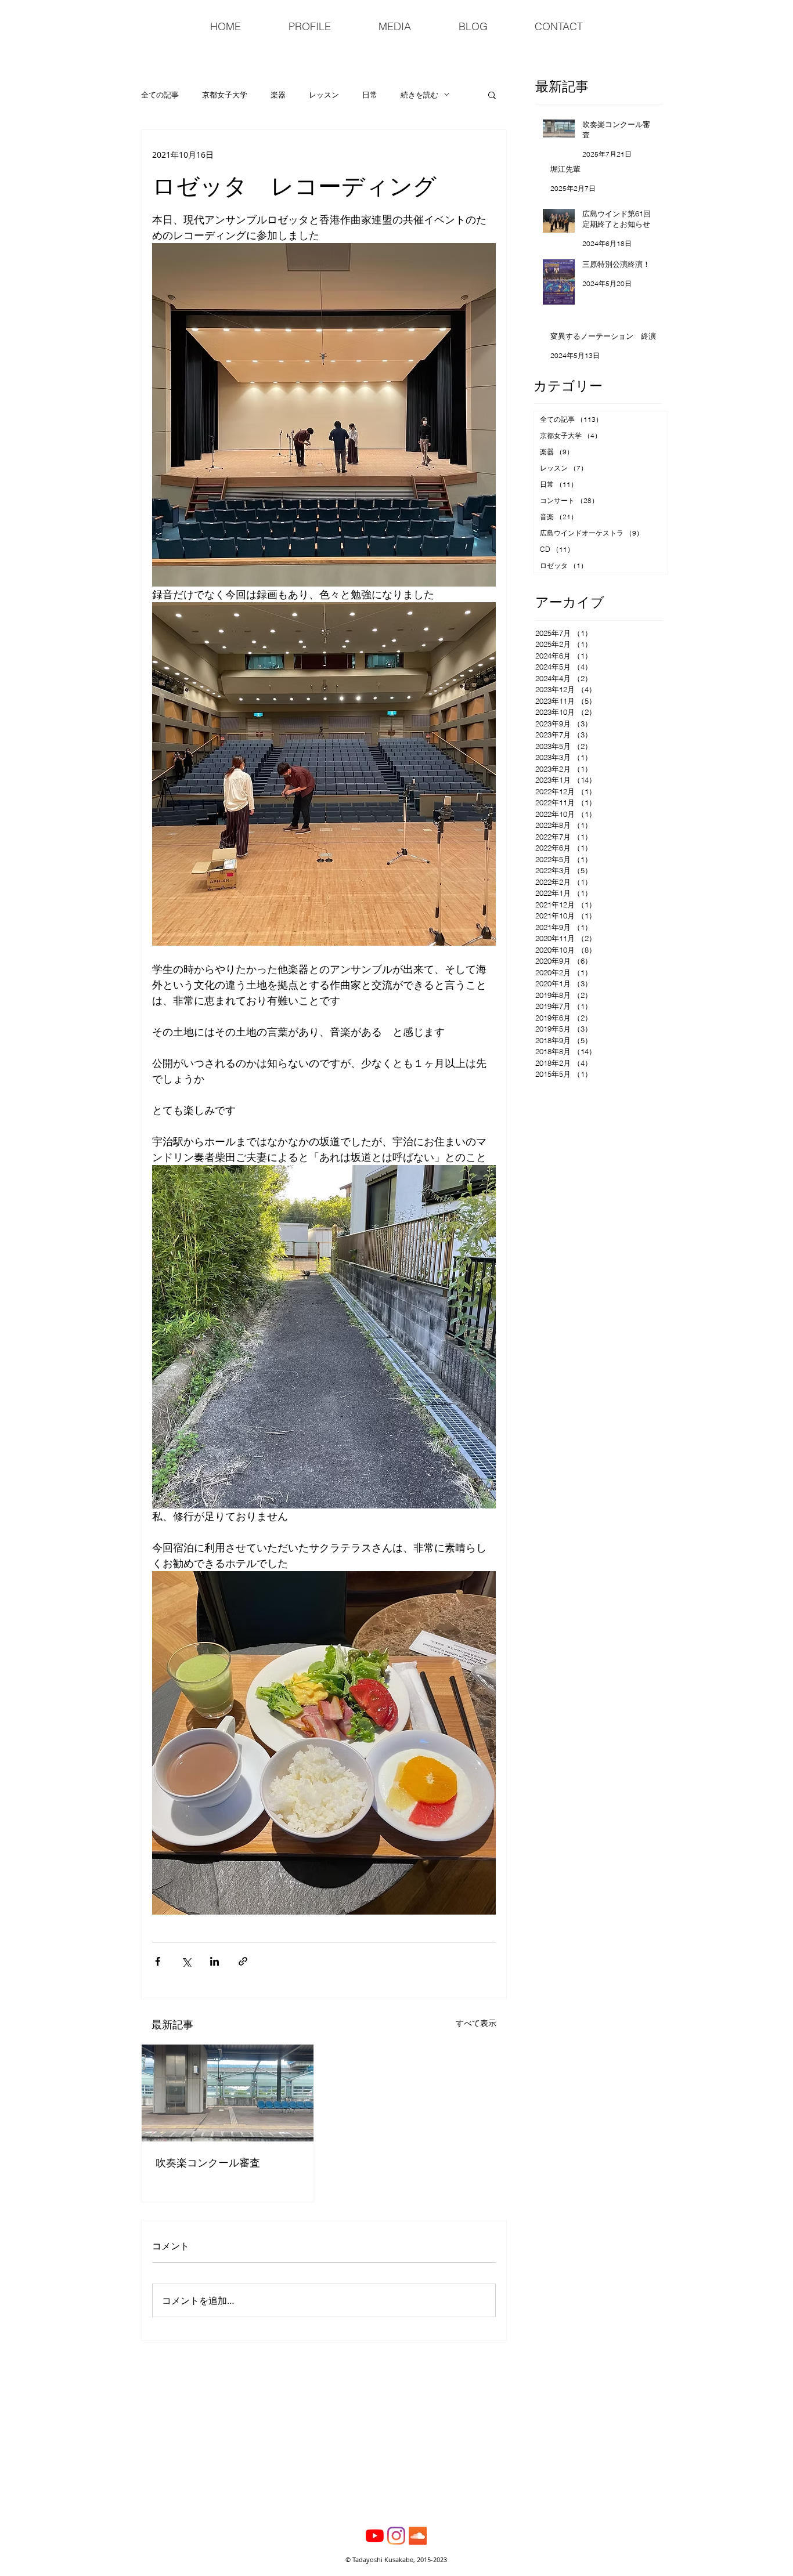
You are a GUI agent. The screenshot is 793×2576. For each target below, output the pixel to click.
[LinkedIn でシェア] (215, 1961)
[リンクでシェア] (243, 1961)
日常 (370, 95)
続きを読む (419, 95)
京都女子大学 (225, 95)
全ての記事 (160, 95)
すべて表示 (476, 2023)
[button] (492, 95)
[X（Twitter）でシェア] (186, 1961)
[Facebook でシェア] (158, 1961)
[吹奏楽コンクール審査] (228, 2093)
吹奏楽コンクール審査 (208, 2162)
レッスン (324, 95)
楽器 (278, 95)
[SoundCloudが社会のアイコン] (418, 2536)
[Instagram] (396, 2536)
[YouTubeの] (375, 2536)
